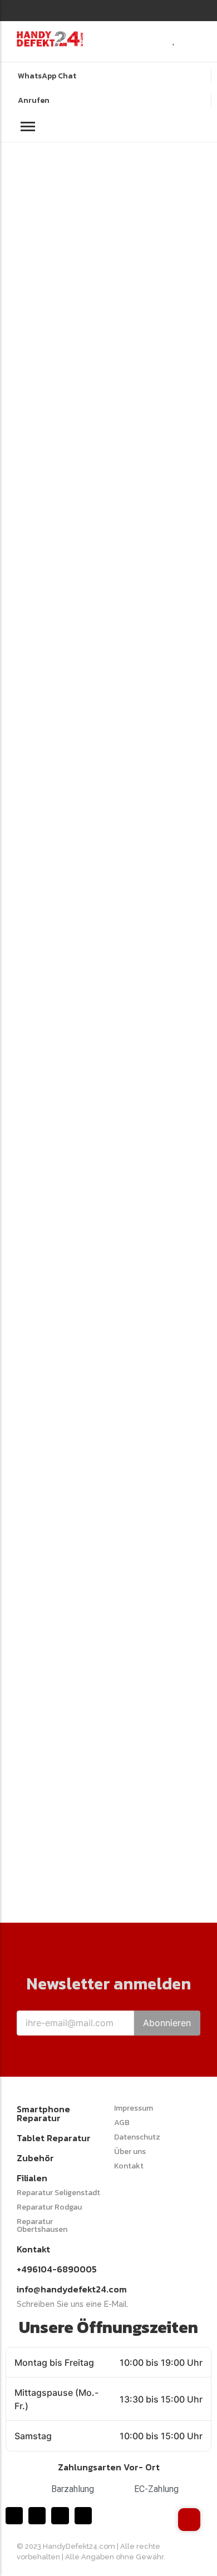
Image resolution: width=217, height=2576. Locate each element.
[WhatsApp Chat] (10, 75)
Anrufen (34, 100)
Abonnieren (167, 2023)
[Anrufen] (10, 99)
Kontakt (129, 2166)
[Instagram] (33, 9)
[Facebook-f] (20, 9)
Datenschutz (137, 2137)
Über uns (130, 2151)
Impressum (134, 2108)
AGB (122, 2123)
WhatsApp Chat (47, 76)
